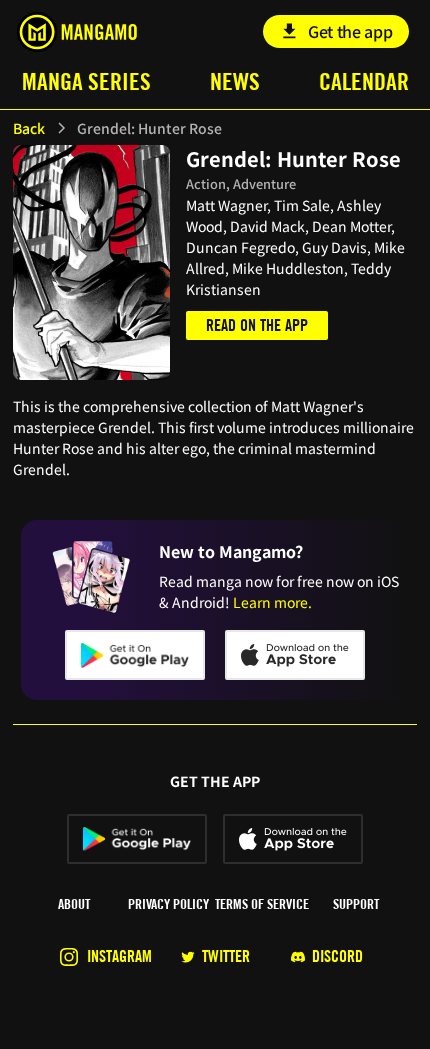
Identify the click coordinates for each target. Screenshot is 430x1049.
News (235, 81)
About (74, 904)
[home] (76, 32)
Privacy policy (168, 904)
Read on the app (257, 325)
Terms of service (262, 904)
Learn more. (272, 602)
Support (356, 904)
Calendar (364, 81)
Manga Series (86, 81)
